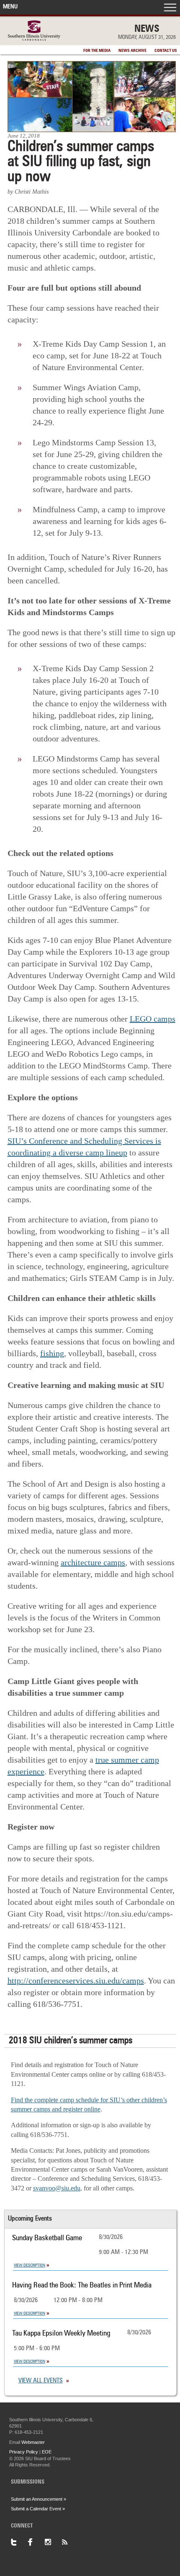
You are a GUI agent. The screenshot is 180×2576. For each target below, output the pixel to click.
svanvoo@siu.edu (57, 2188)
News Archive (132, 51)
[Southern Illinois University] (34, 38)
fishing (52, 1353)
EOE (47, 2452)
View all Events (41, 2381)
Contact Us (166, 51)
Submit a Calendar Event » (38, 2509)
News (147, 29)
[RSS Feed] (69, 2542)
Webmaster (33, 2442)
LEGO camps (153, 1019)
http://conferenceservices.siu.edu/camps (76, 1981)
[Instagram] (53, 2542)
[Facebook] (36, 2542)
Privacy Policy (24, 2452)
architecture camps (93, 1562)
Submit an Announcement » (39, 2499)
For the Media (97, 51)
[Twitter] (19, 2542)
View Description (30, 2265)
